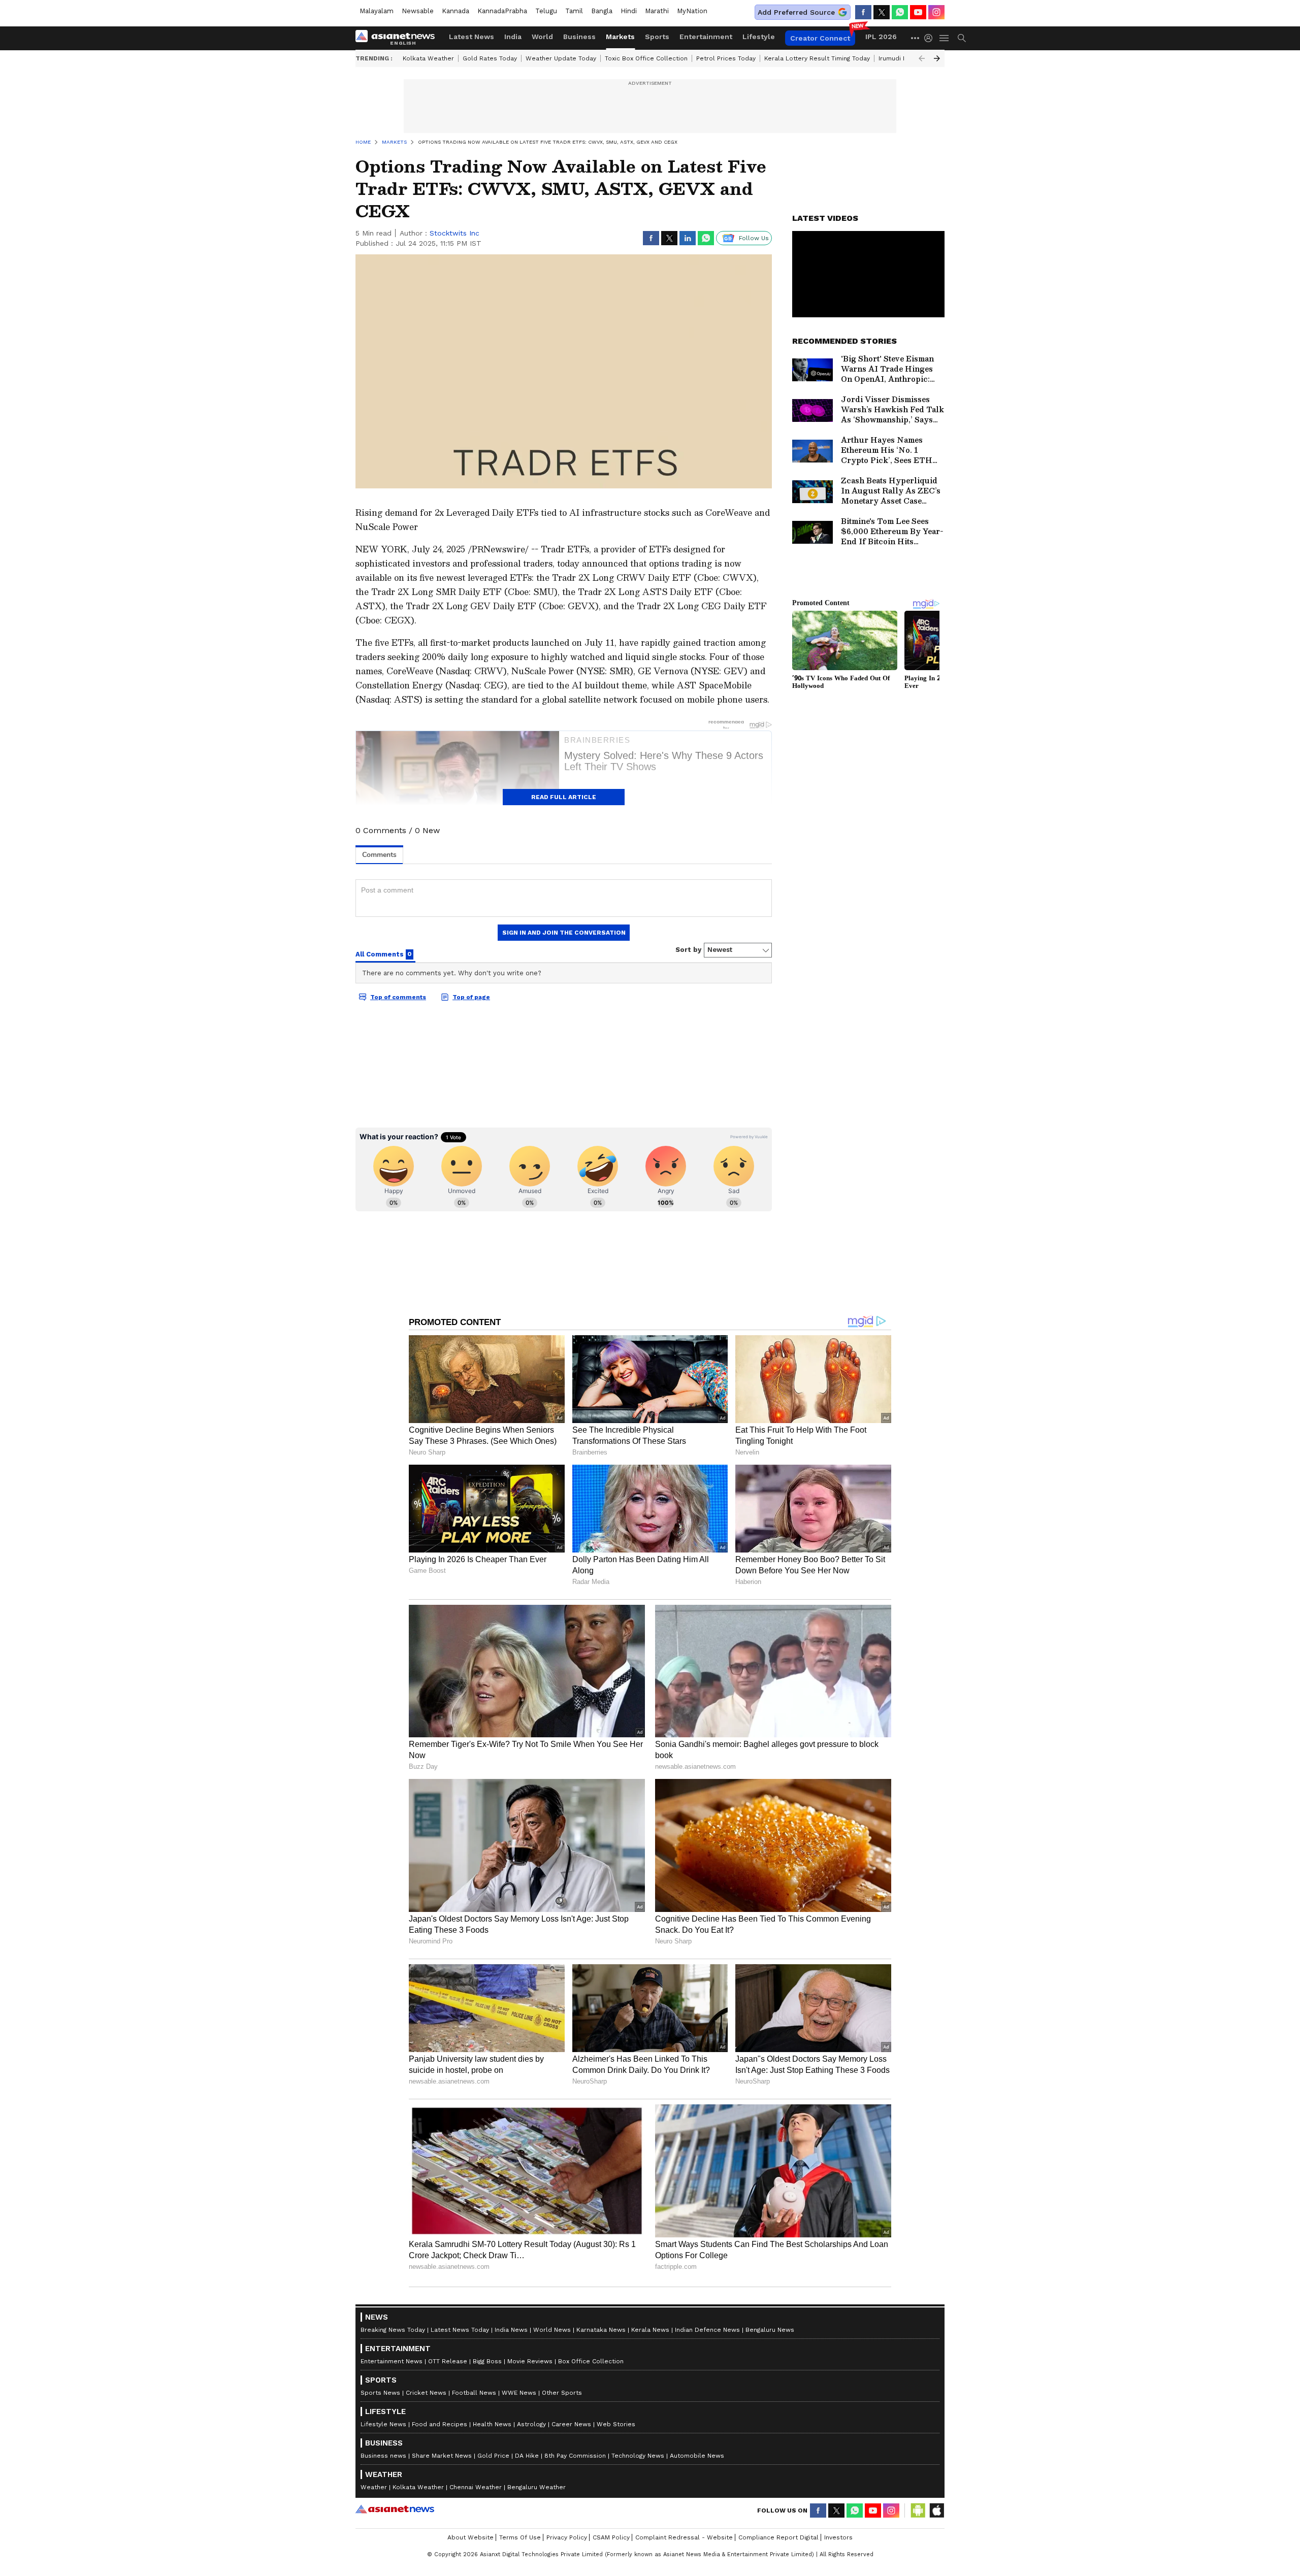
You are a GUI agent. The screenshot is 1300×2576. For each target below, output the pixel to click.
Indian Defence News (707, 2330)
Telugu (546, 11)
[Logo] (399, 38)
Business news (383, 2456)
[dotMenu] (916, 38)
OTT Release (448, 2361)
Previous (922, 58)
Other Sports (562, 2393)
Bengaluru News (770, 2330)
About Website (470, 2537)
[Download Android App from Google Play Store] (918, 2511)
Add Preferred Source (796, 12)
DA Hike (527, 2456)
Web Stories (616, 2424)
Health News (492, 2424)
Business (579, 37)
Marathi (657, 11)
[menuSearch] (962, 38)
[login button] (931, 38)
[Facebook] (863, 12)
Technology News (638, 2456)
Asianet (395, 2509)
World (542, 37)
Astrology (531, 2424)
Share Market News (442, 2456)
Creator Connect (820, 38)
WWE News (519, 2393)
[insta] (936, 12)
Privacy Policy (567, 2537)
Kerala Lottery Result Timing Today (817, 58)
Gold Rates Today (490, 58)
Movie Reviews (530, 2361)
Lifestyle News (383, 2424)
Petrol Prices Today (726, 58)
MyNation (692, 11)
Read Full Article (564, 797)
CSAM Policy (611, 2537)
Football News (474, 2393)
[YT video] (918, 12)
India (513, 37)
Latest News (472, 37)
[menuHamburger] (945, 38)
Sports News (380, 2393)
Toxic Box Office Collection (646, 58)
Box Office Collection (591, 2361)
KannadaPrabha (502, 11)
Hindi (629, 11)
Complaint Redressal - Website (684, 2537)
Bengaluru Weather (537, 2487)
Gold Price (493, 2456)
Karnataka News (601, 2330)
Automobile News (697, 2456)
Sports (657, 37)
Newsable (418, 11)
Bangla (602, 11)
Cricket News (426, 2393)
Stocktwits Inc (454, 233)
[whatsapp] (900, 12)
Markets (620, 37)
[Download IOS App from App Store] (936, 2511)
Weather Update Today (561, 58)
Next (937, 58)
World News (552, 2330)
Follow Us (754, 238)
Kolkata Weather (428, 58)
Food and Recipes (440, 2424)
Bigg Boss (487, 2361)
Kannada (456, 11)
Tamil (574, 11)
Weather (374, 2487)
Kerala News (650, 2330)
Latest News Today (460, 2330)
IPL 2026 (881, 37)
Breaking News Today (393, 2330)
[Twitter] (882, 12)
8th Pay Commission (575, 2456)
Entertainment (706, 37)
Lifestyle (759, 37)
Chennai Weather (476, 2487)
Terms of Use (520, 2537)
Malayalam (377, 11)
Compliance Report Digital (778, 2537)
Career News (571, 2424)
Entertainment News (392, 2361)
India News (511, 2330)
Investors (838, 2537)
